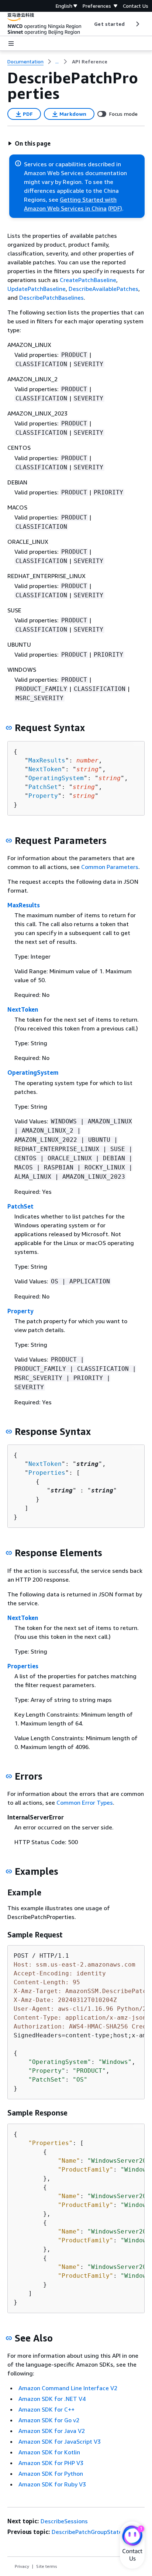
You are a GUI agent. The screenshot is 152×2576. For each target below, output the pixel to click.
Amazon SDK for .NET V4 (52, 2399)
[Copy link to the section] (9, 728)
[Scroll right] (137, 24)
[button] (29, 143)
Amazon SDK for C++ (46, 2409)
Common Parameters (110, 867)
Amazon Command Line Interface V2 (68, 2388)
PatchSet (43, 787)
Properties (47, 1473)
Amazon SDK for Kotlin (49, 2452)
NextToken (45, 769)
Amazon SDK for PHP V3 (51, 2463)
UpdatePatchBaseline (37, 289)
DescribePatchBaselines (51, 298)
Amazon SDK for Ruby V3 (52, 2484)
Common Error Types (85, 1802)
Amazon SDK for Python (51, 2474)
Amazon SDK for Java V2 (52, 2431)
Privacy (22, 2566)
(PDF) (115, 208)
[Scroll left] (89, 24)
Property (43, 796)
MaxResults (47, 760)
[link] (90, 62)
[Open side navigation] (11, 44)
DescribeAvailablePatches (103, 289)
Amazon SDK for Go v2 (49, 2420)
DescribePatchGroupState (87, 2532)
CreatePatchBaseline (88, 280)
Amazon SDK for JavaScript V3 (60, 2441)
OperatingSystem (56, 778)
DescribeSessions (64, 2521)
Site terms (47, 2566)
